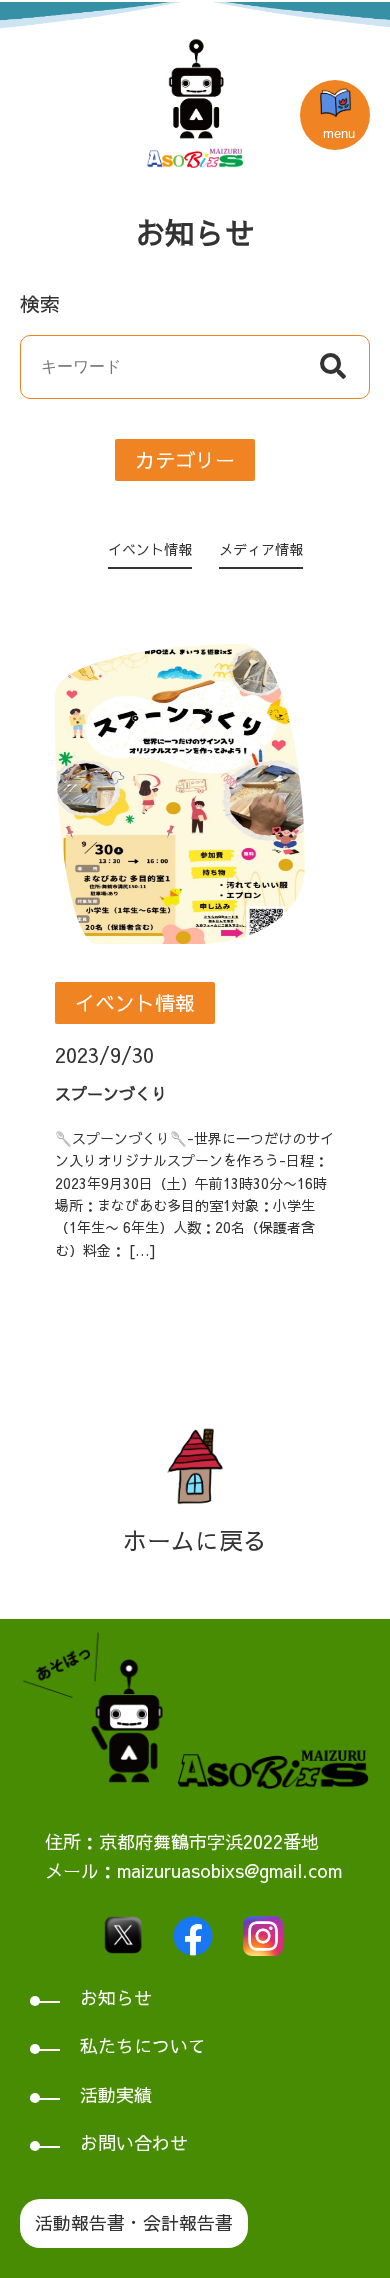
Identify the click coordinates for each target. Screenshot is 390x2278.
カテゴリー (185, 459)
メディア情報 (261, 549)
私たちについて (143, 2045)
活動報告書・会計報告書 (134, 2222)
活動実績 (116, 2094)
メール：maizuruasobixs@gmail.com (193, 1870)
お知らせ (116, 1997)
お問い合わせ (134, 2142)
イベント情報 (150, 549)
